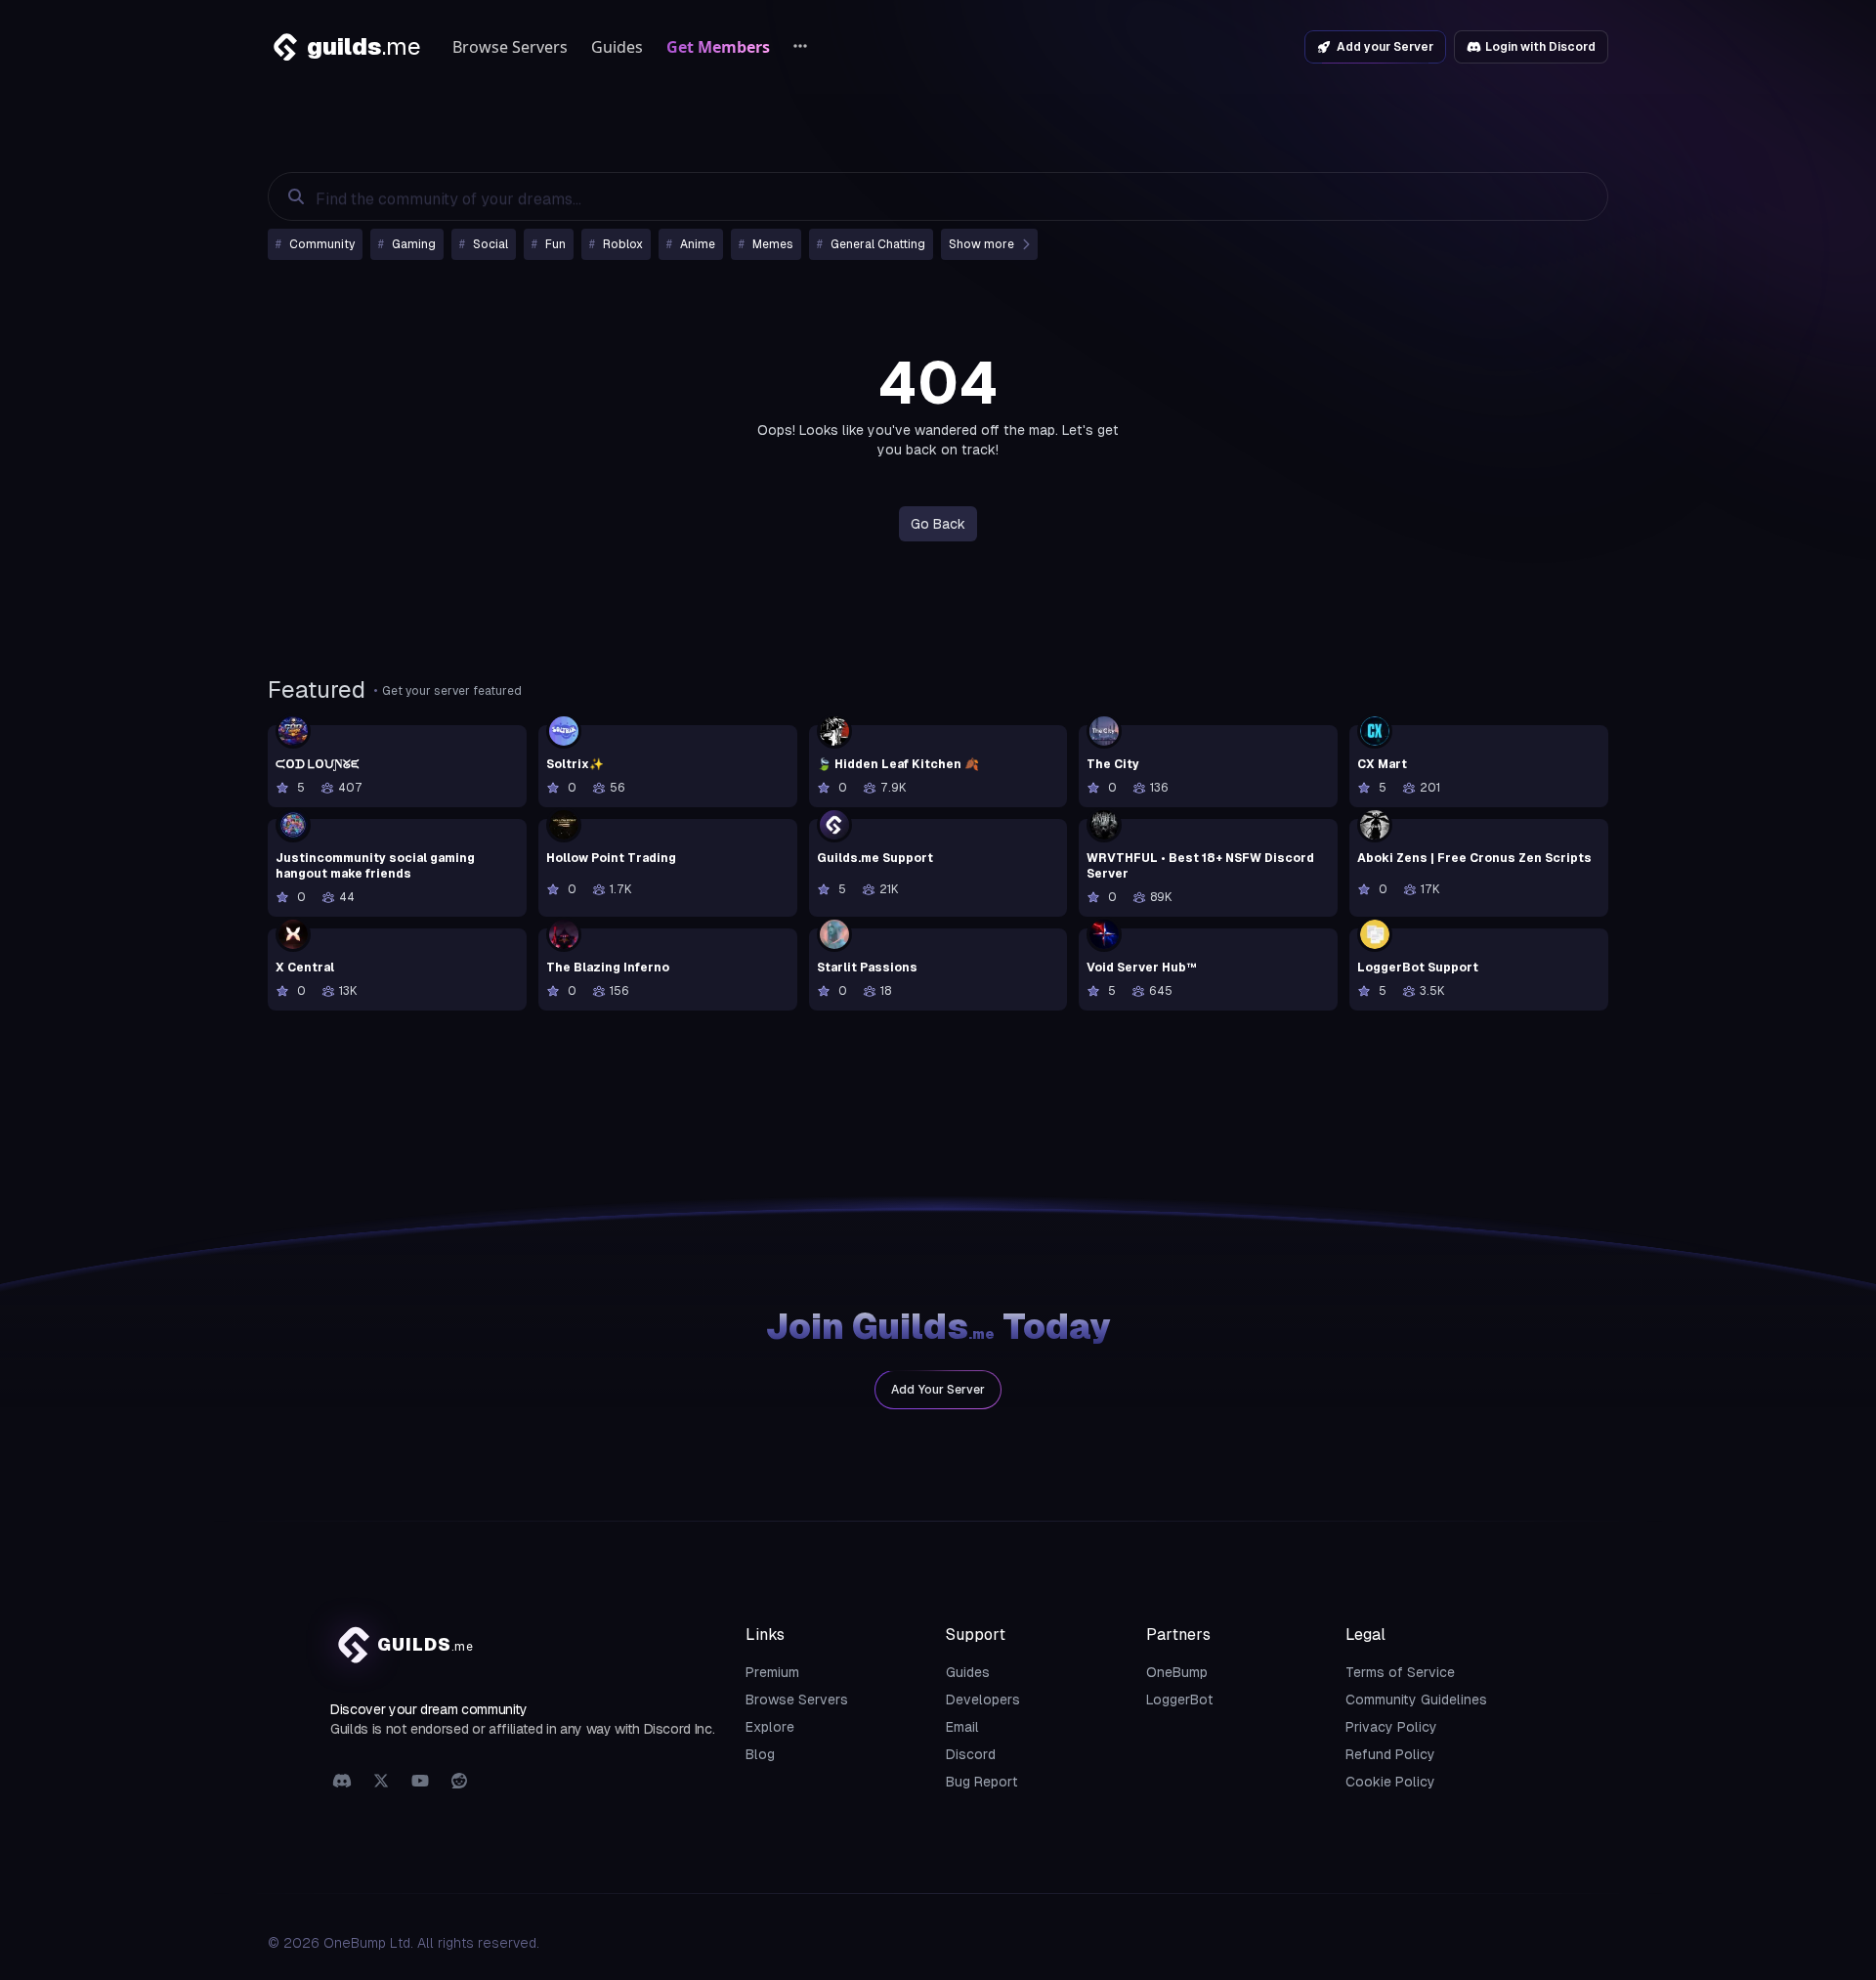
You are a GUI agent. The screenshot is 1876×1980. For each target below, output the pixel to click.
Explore (770, 1727)
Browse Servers (510, 47)
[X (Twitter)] (381, 1782)
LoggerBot (1180, 1700)
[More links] (800, 47)
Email (962, 1727)
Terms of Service (1400, 1672)
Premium (772, 1672)
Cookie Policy (1390, 1782)
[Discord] (342, 1782)
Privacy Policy (1391, 1727)
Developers (983, 1700)
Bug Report (982, 1782)
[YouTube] (420, 1782)
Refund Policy (1390, 1754)
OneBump (1177, 1672)
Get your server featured (452, 691)
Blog (760, 1754)
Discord (971, 1754)
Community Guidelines (1416, 1700)
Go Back (938, 524)
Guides (617, 47)
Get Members (718, 47)
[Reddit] (459, 1782)
